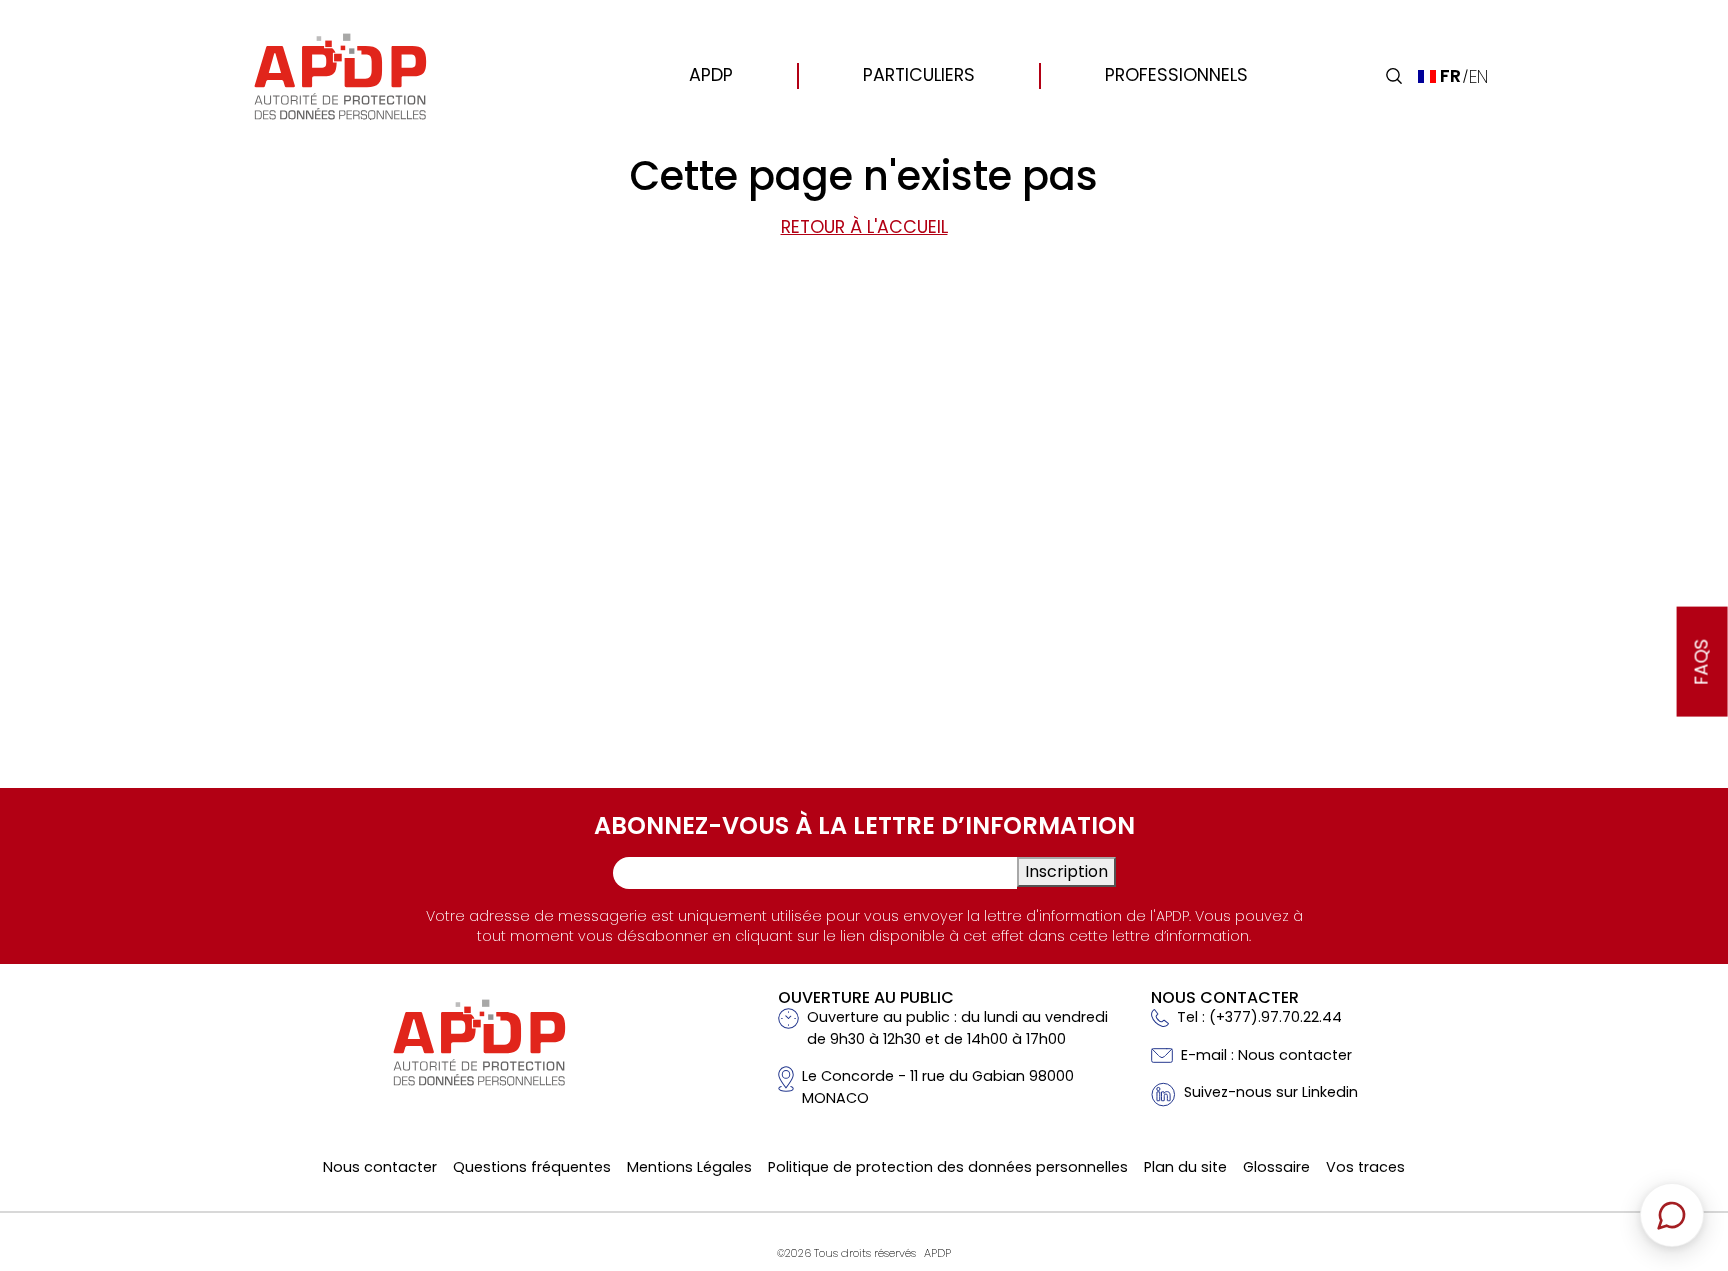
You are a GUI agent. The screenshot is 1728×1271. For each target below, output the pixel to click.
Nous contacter (380, 1167)
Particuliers (919, 75)
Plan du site (1185, 1167)
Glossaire (1276, 1167)
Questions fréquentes (532, 1167)
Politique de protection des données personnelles (948, 1167)
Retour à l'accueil (864, 227)
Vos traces (1365, 1167)
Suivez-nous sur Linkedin (1271, 1092)
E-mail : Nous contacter (1266, 1055)
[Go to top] (1683, 1116)
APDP (711, 75)
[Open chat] (1672, 1215)
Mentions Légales (689, 1167)
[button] (1394, 76)
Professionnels (1176, 75)
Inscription (1066, 871)
